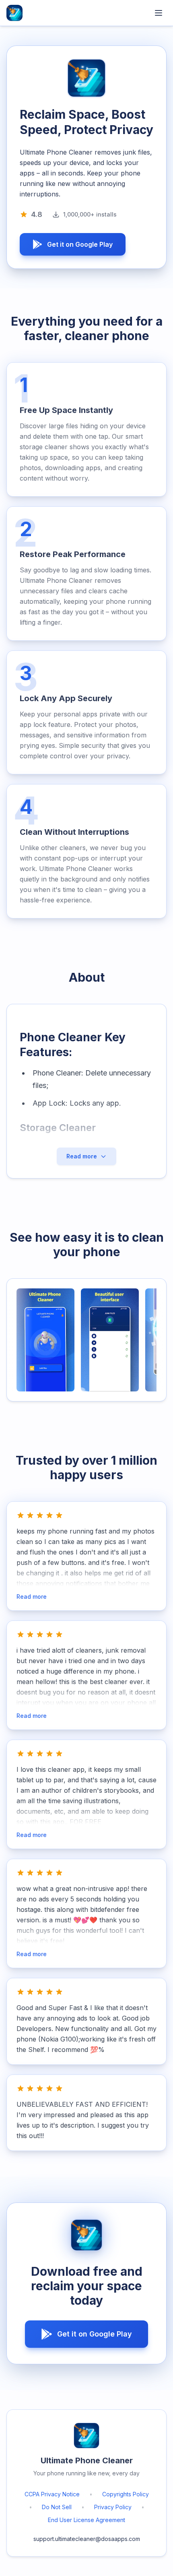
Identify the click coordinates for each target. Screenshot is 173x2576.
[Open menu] (159, 13)
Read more (32, 1597)
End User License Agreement (86, 2520)
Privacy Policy (113, 2507)
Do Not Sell (57, 2507)
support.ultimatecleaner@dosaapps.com (87, 2539)
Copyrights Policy (126, 2494)
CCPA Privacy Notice (52, 2494)
